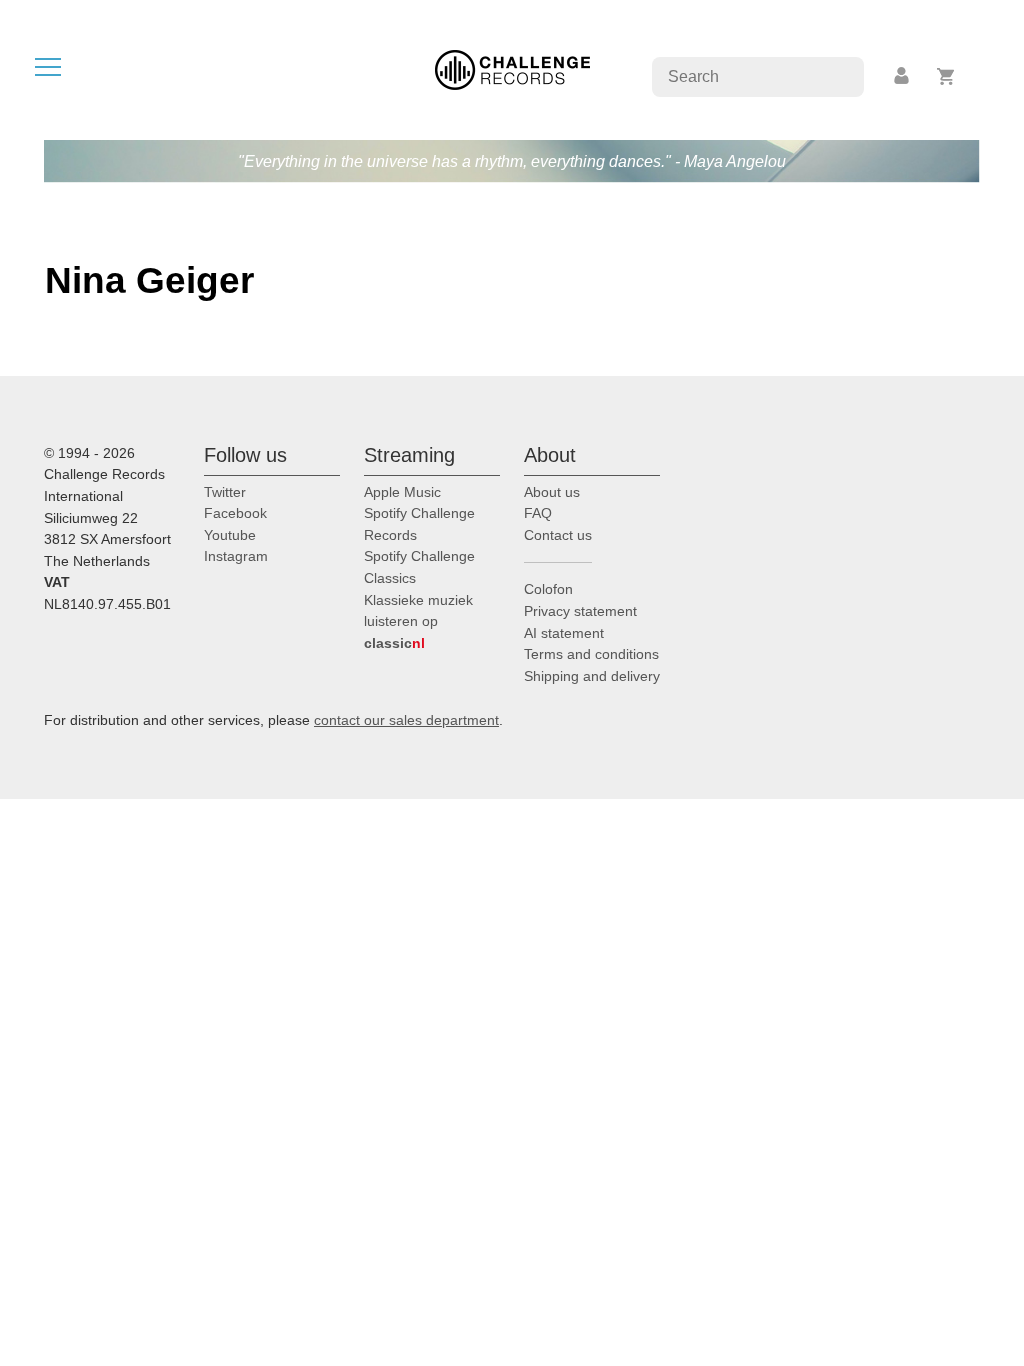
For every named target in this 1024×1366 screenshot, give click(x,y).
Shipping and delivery (592, 676)
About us (552, 492)
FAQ (538, 513)
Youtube (230, 535)
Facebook (235, 513)
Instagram (236, 556)
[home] (512, 68)
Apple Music (402, 492)
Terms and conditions (591, 654)
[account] (903, 76)
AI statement (564, 633)
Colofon (548, 589)
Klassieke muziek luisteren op (418, 621)
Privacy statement (580, 611)
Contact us (558, 535)
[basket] (946, 76)
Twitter (225, 492)
